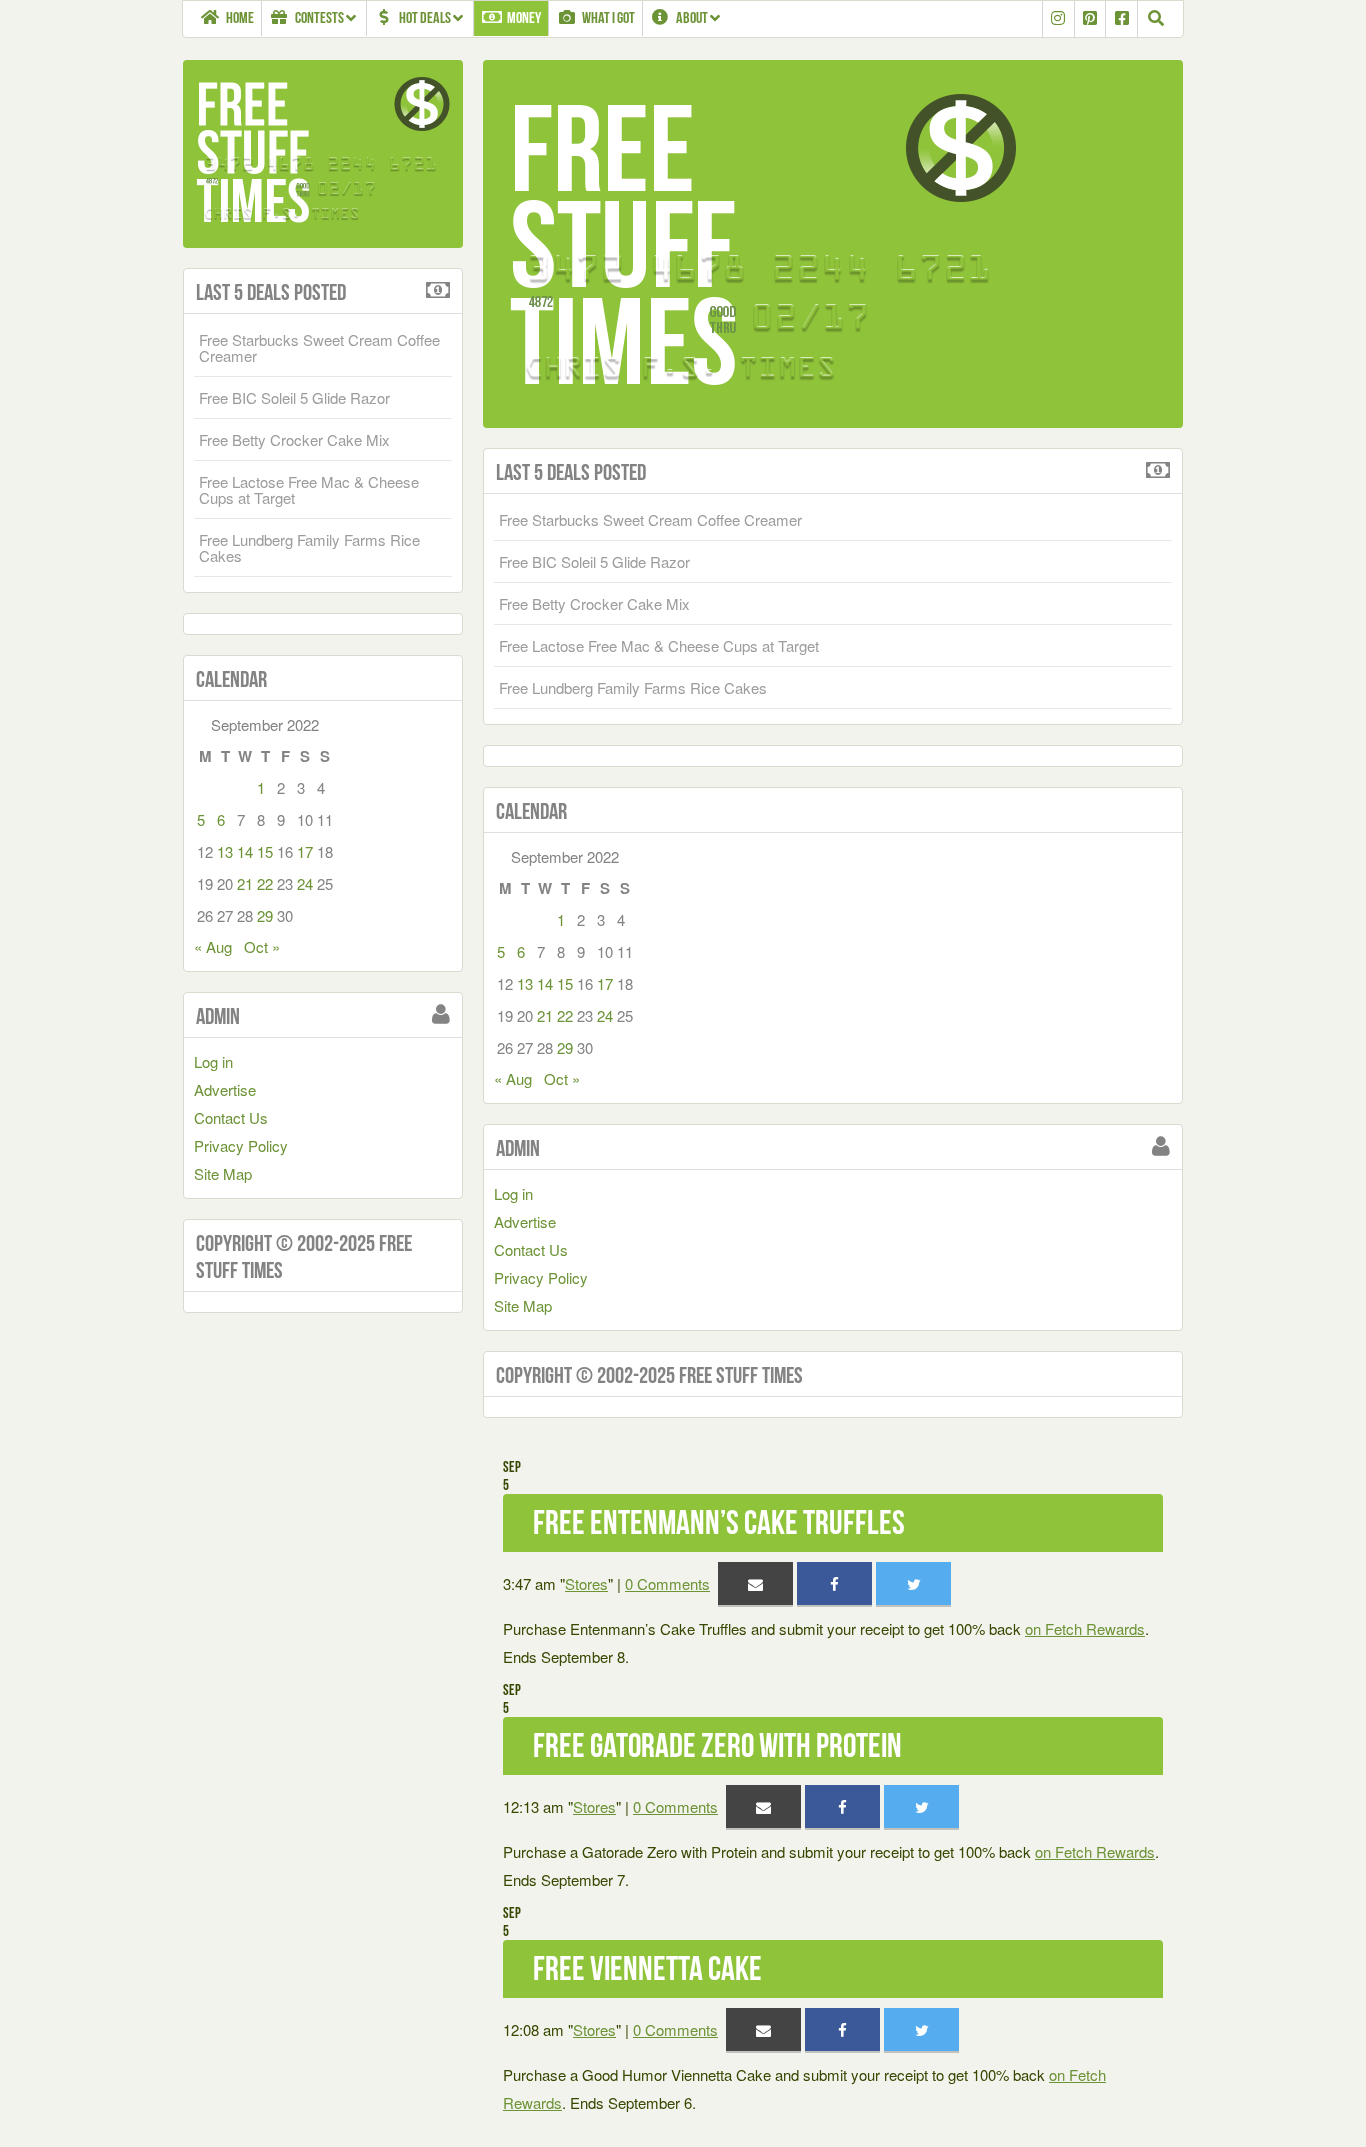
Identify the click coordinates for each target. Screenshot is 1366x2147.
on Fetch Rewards (1085, 1628)
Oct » (562, 1078)
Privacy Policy (541, 1277)
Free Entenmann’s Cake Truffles (719, 1522)
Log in (513, 1193)
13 (525, 983)
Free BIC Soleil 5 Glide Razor (594, 561)
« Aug (513, 1078)
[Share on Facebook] (834, 1583)
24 (605, 1015)
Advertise (525, 1221)
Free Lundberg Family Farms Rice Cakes (633, 687)
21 (545, 1015)
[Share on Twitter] (913, 1583)
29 (565, 1047)
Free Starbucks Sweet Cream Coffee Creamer (650, 519)
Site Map (523, 1305)
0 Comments (667, 1583)
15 (565, 983)
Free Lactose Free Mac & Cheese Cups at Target (659, 645)
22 (565, 1015)
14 (545, 983)
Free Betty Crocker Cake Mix (594, 603)
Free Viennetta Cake (647, 1968)
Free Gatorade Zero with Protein (717, 1745)
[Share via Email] (755, 1583)
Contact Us (531, 1249)
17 (605, 983)
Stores (586, 1583)
